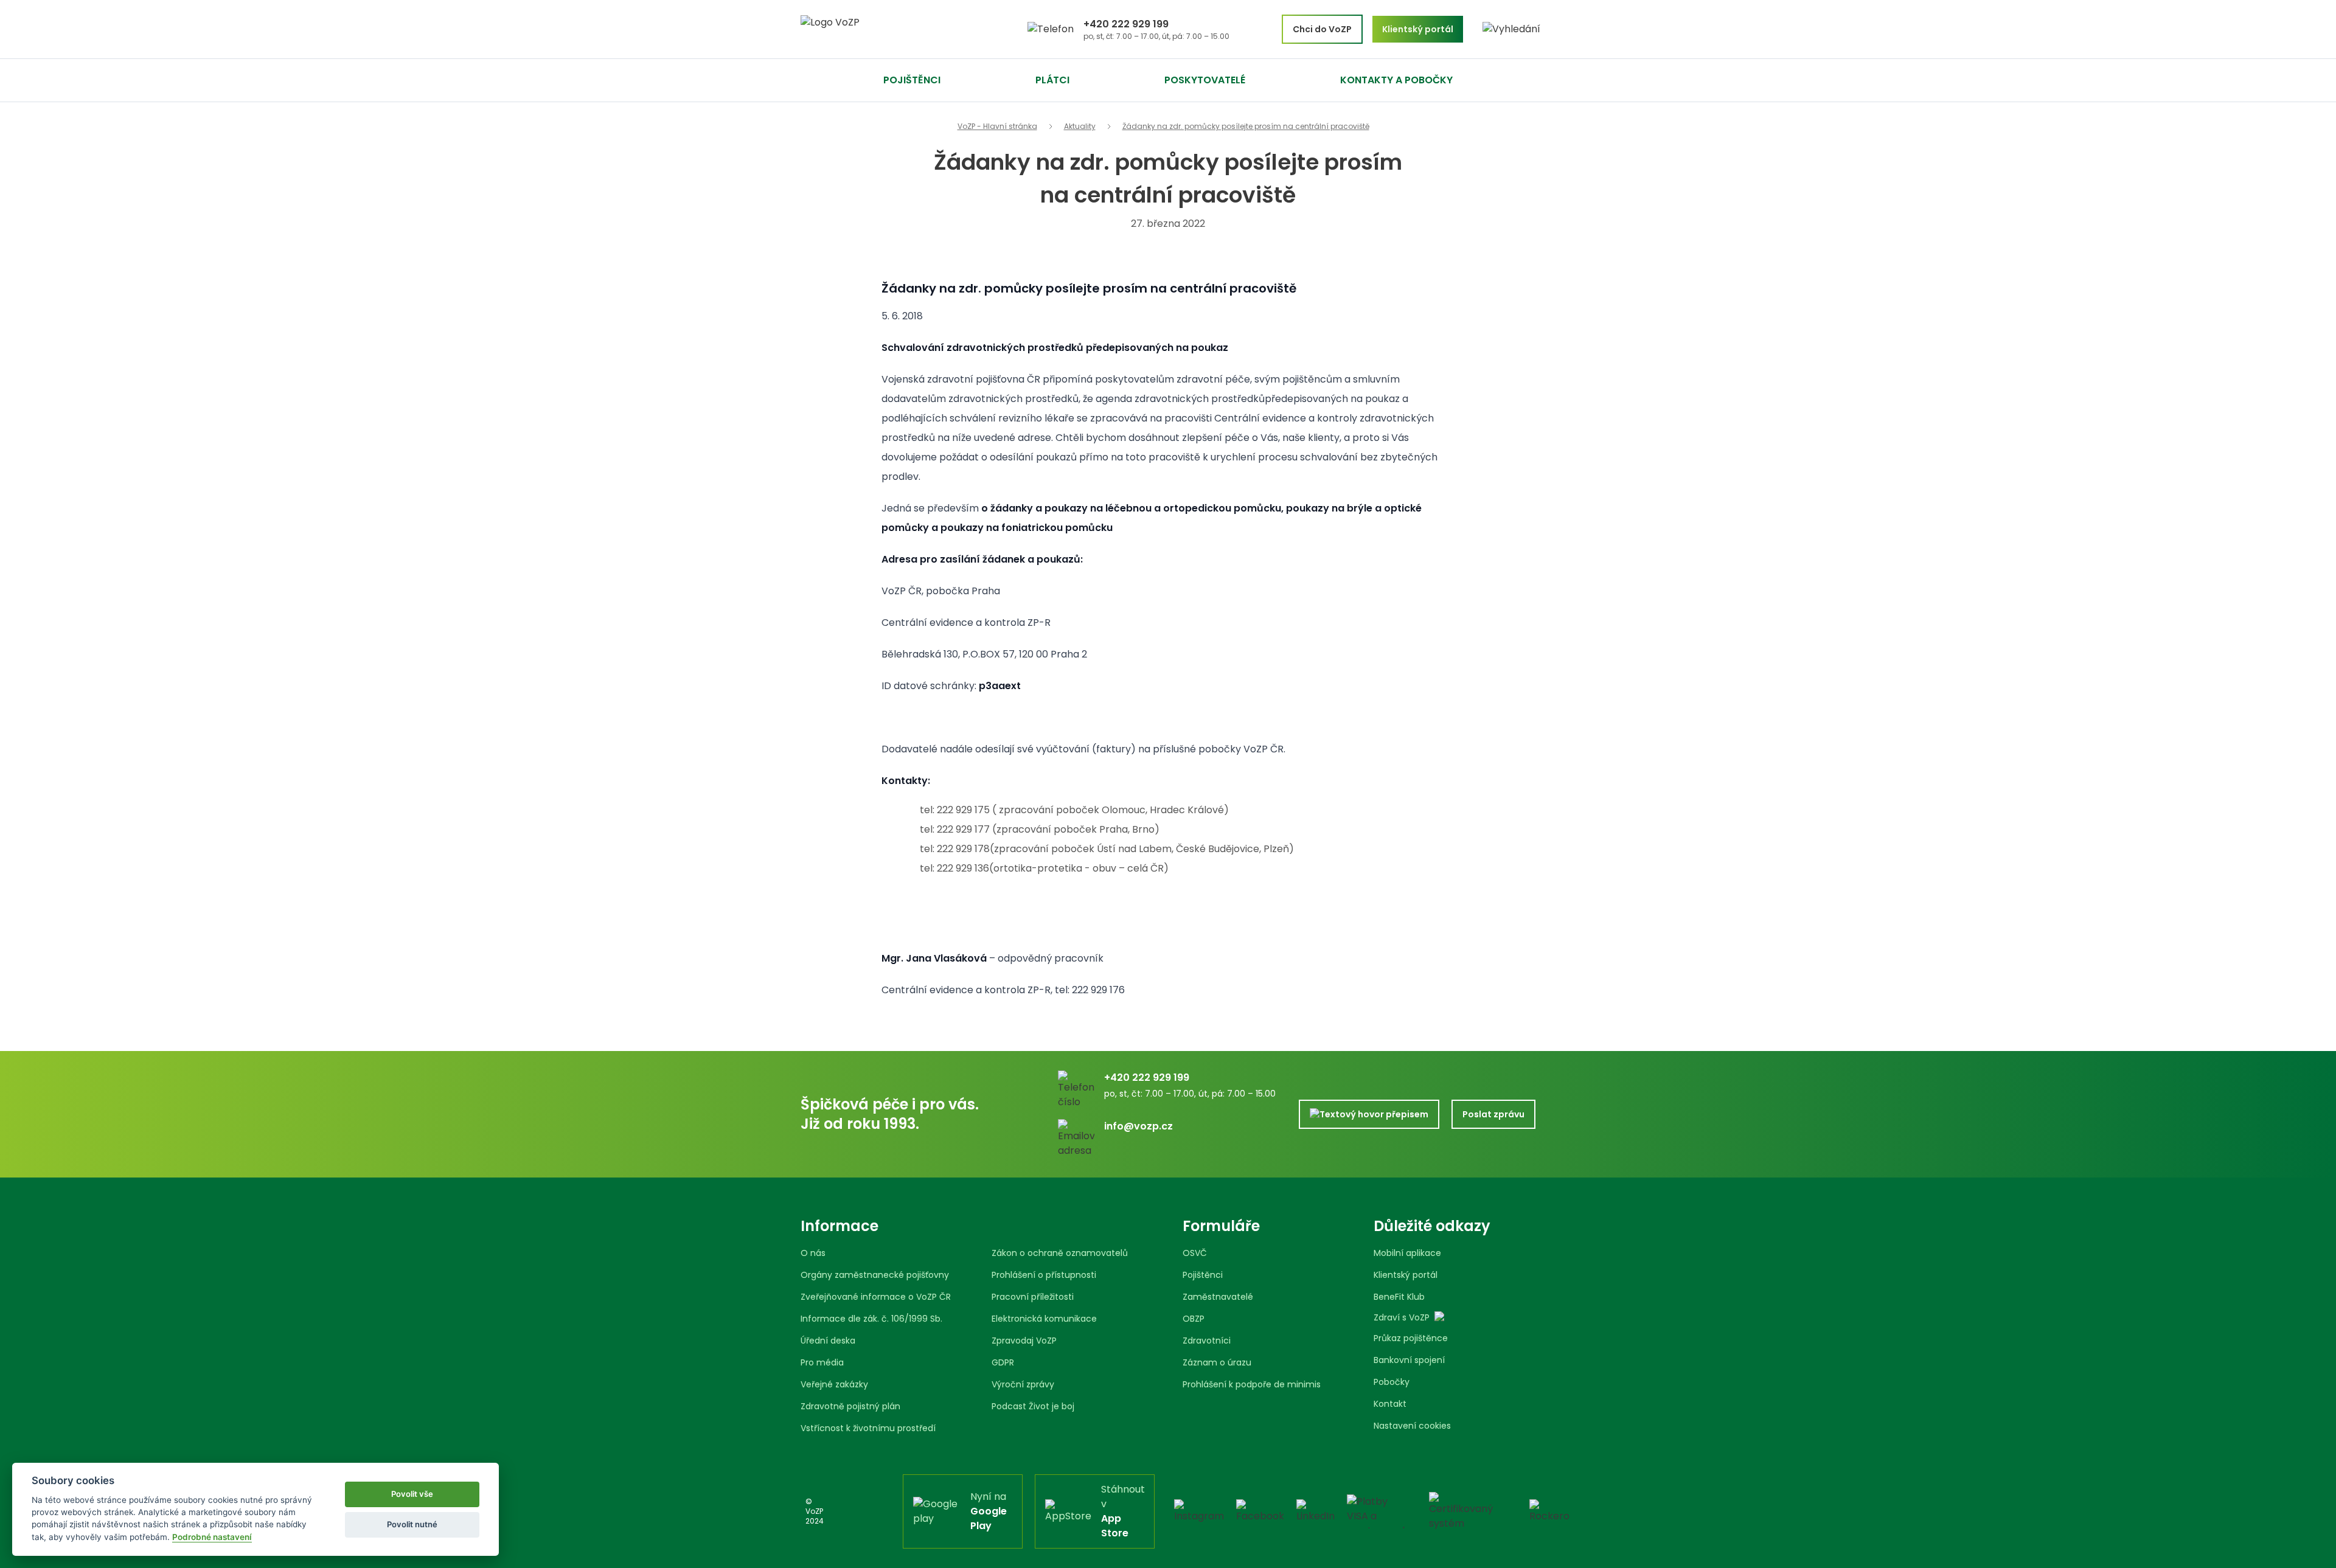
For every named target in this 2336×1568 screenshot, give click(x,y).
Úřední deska (828, 1341)
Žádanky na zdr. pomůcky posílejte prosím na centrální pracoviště (1246, 127)
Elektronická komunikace (1044, 1319)
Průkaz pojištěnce (1411, 1338)
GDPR (1003, 1362)
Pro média (822, 1362)
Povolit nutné (412, 1524)
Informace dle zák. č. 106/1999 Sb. (871, 1319)
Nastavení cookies (1412, 1426)
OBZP (1194, 1319)
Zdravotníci (1207, 1341)
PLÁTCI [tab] (1052, 80)
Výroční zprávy (1023, 1384)
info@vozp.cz (1138, 1126)
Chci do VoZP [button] (1322, 29)
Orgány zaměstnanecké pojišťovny (875, 1275)
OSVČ (1195, 1253)
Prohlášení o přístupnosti (1044, 1275)
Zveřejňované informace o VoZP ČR (876, 1297)
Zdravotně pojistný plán (850, 1406)
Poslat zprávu (1493, 1114)
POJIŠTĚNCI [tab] (912, 80)
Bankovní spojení (1409, 1360)
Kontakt (1390, 1404)
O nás (813, 1253)
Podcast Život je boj (1033, 1406)
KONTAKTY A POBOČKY (1396, 80)
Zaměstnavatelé (1218, 1297)
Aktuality (1080, 127)
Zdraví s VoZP (1402, 1317)
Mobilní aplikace (1407, 1253)
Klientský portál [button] (1418, 29)
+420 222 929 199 (1126, 24)
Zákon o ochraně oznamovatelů (1060, 1253)
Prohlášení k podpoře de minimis (1252, 1384)
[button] (1511, 29)
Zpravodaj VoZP (1024, 1341)
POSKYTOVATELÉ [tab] (1205, 80)
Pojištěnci (1203, 1275)
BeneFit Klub (1399, 1297)
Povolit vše (412, 1494)
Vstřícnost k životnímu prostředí (868, 1428)
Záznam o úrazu (1217, 1362)
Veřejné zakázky (834, 1384)
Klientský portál (1406, 1275)
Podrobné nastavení (212, 1537)
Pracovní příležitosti (1033, 1297)
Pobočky (1392, 1382)
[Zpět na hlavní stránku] (876, 29)
